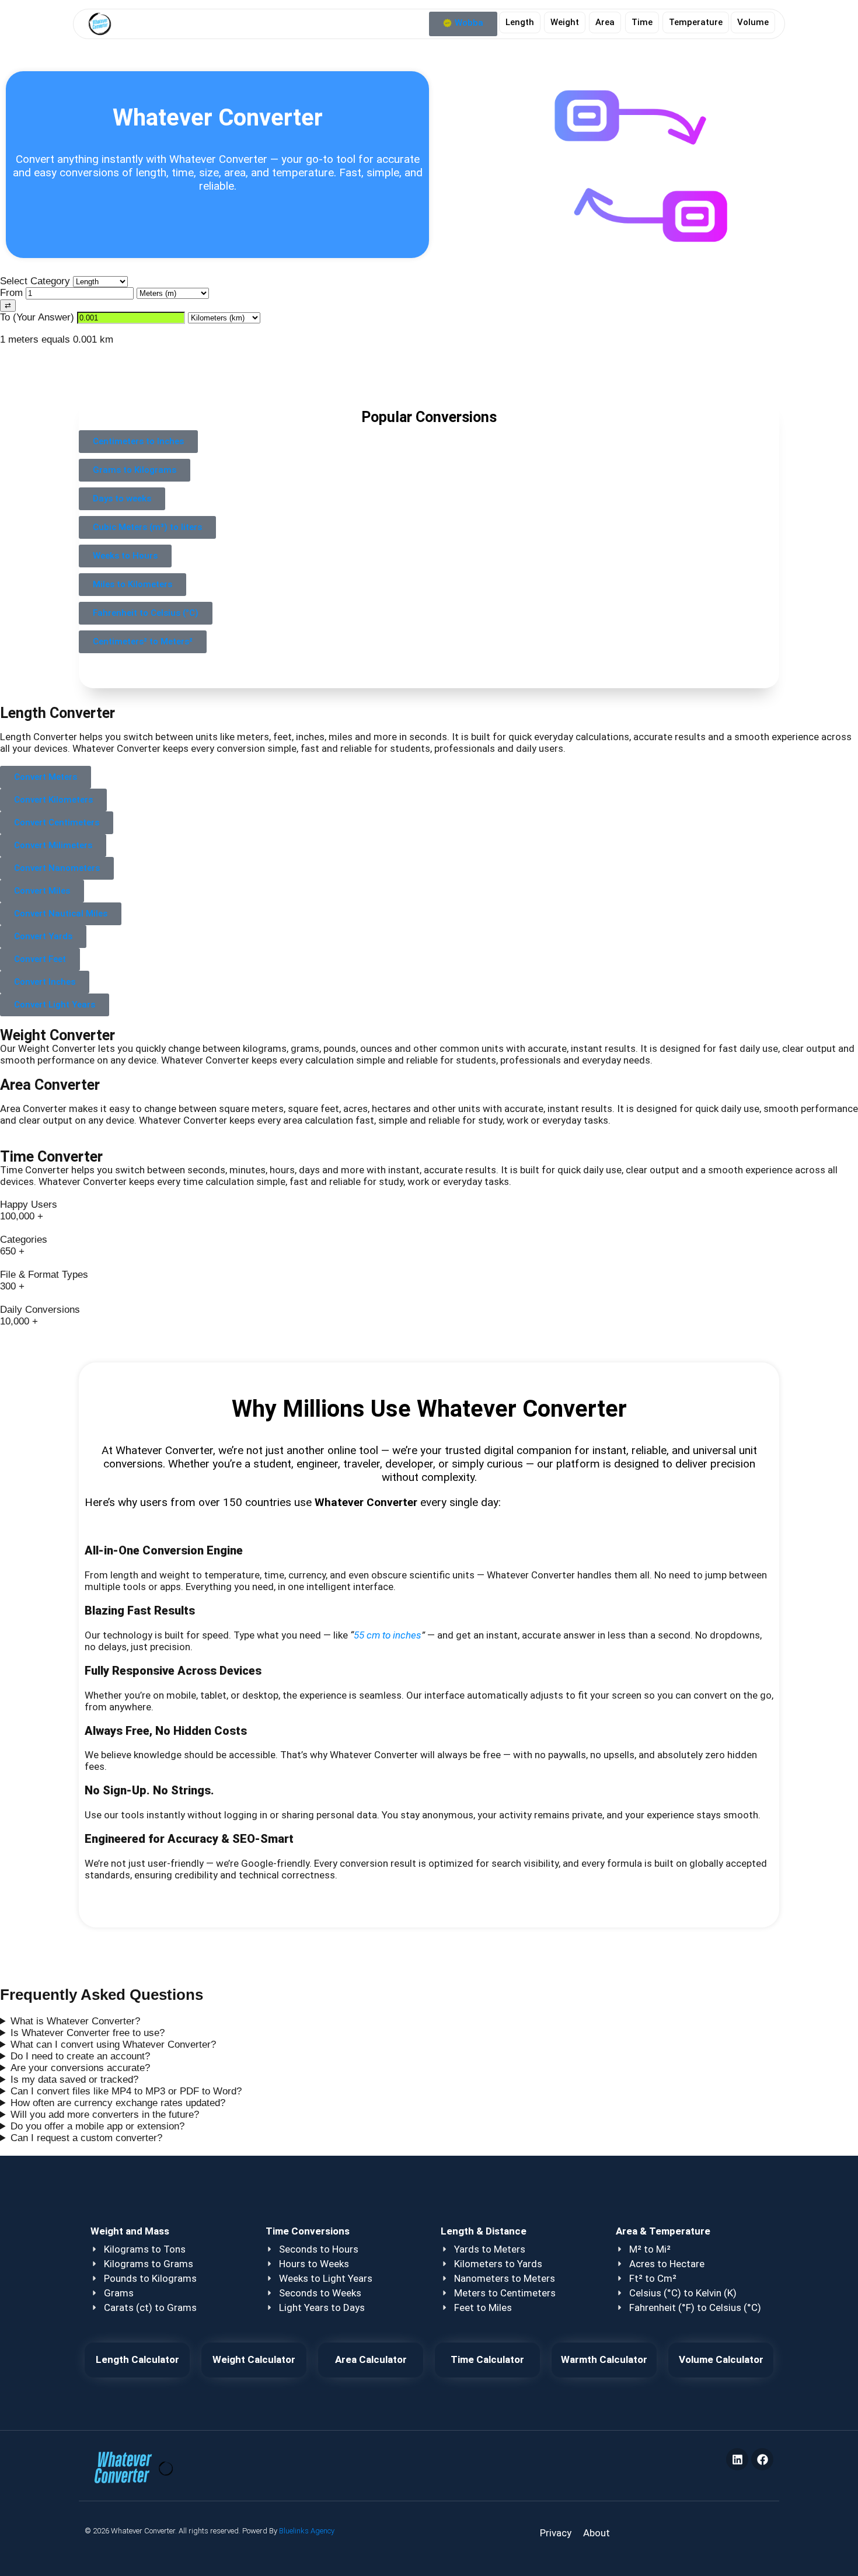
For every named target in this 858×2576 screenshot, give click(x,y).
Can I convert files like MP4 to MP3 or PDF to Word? (126, 2091)
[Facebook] (762, 2459)
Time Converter (51, 1156)
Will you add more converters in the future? (105, 2115)
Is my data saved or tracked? (74, 2080)
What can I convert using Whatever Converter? (113, 2045)
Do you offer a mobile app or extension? (97, 2126)
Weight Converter (57, 1035)
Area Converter (50, 1085)
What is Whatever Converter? (75, 2021)
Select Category (36, 281)
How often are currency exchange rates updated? (118, 2103)
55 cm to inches (388, 1635)
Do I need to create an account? (80, 2056)
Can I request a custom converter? (86, 2138)
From (13, 293)
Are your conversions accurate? (80, 2068)
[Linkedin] (737, 2459)
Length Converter (57, 713)
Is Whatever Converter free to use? (88, 2033)
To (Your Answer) (39, 317)
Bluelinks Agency (307, 2531)
